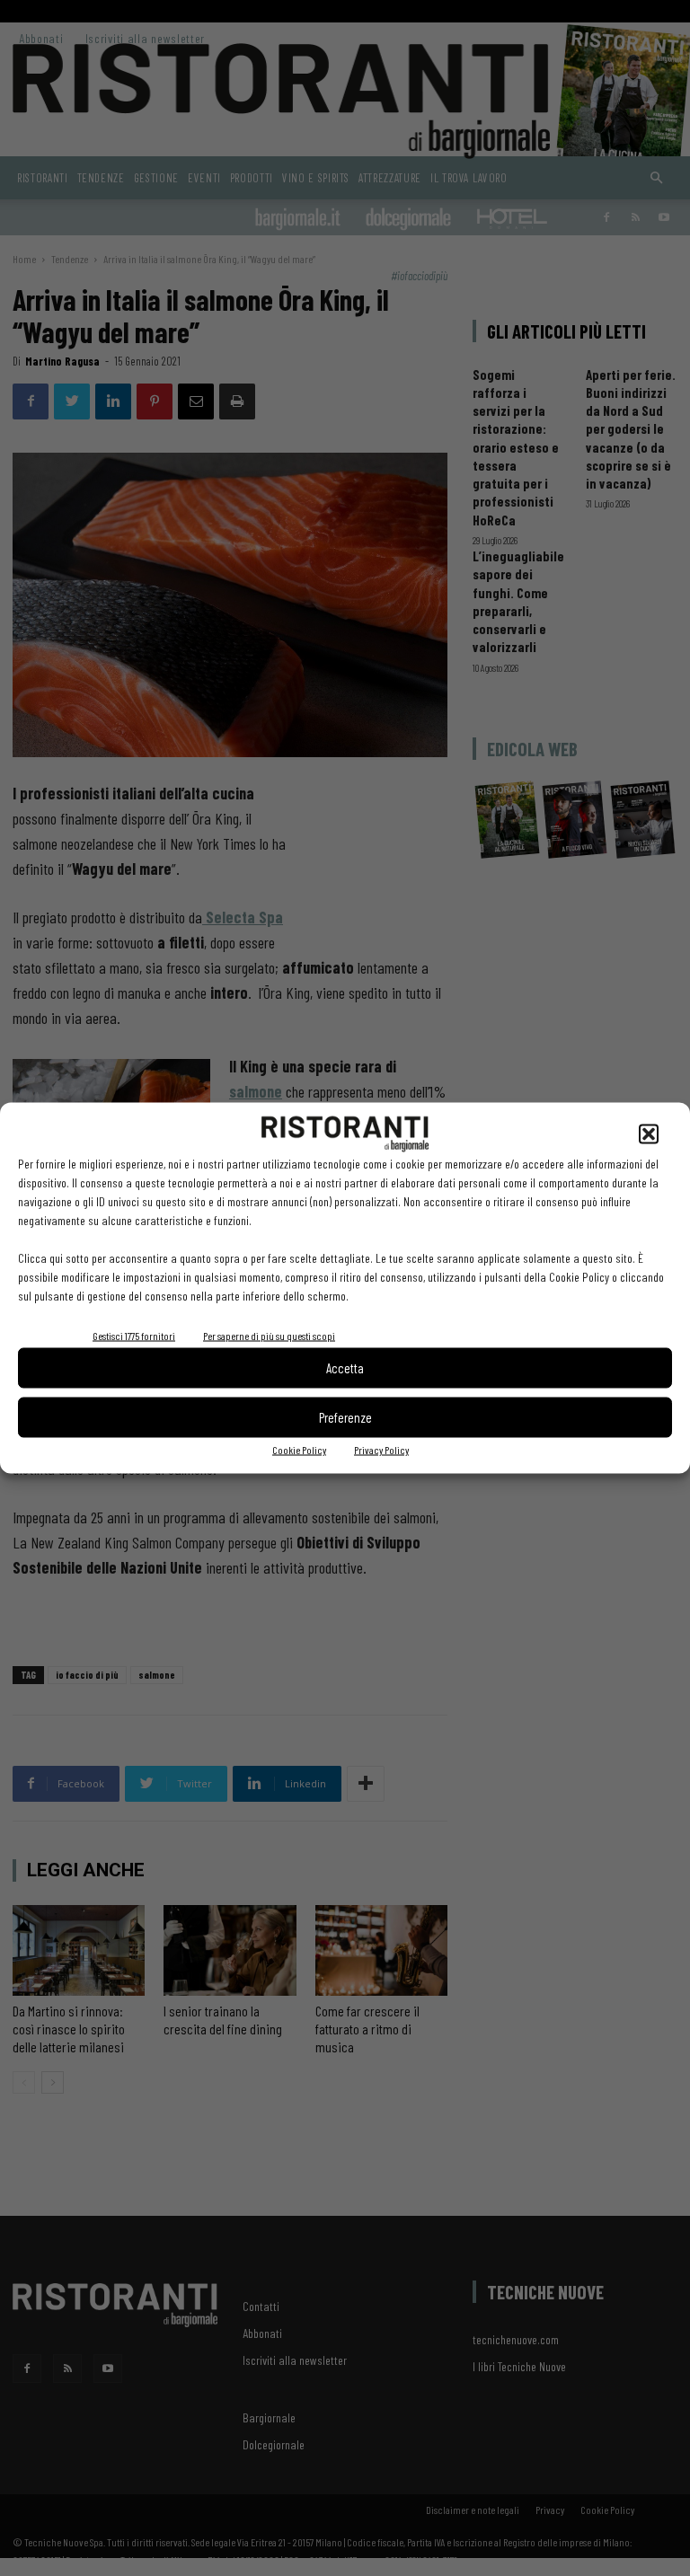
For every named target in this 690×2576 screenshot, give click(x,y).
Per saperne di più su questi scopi (269, 1335)
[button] (649, 1134)
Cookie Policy (299, 1449)
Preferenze (345, 1417)
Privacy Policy (381, 1449)
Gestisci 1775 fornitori (134, 1335)
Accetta (345, 1368)
